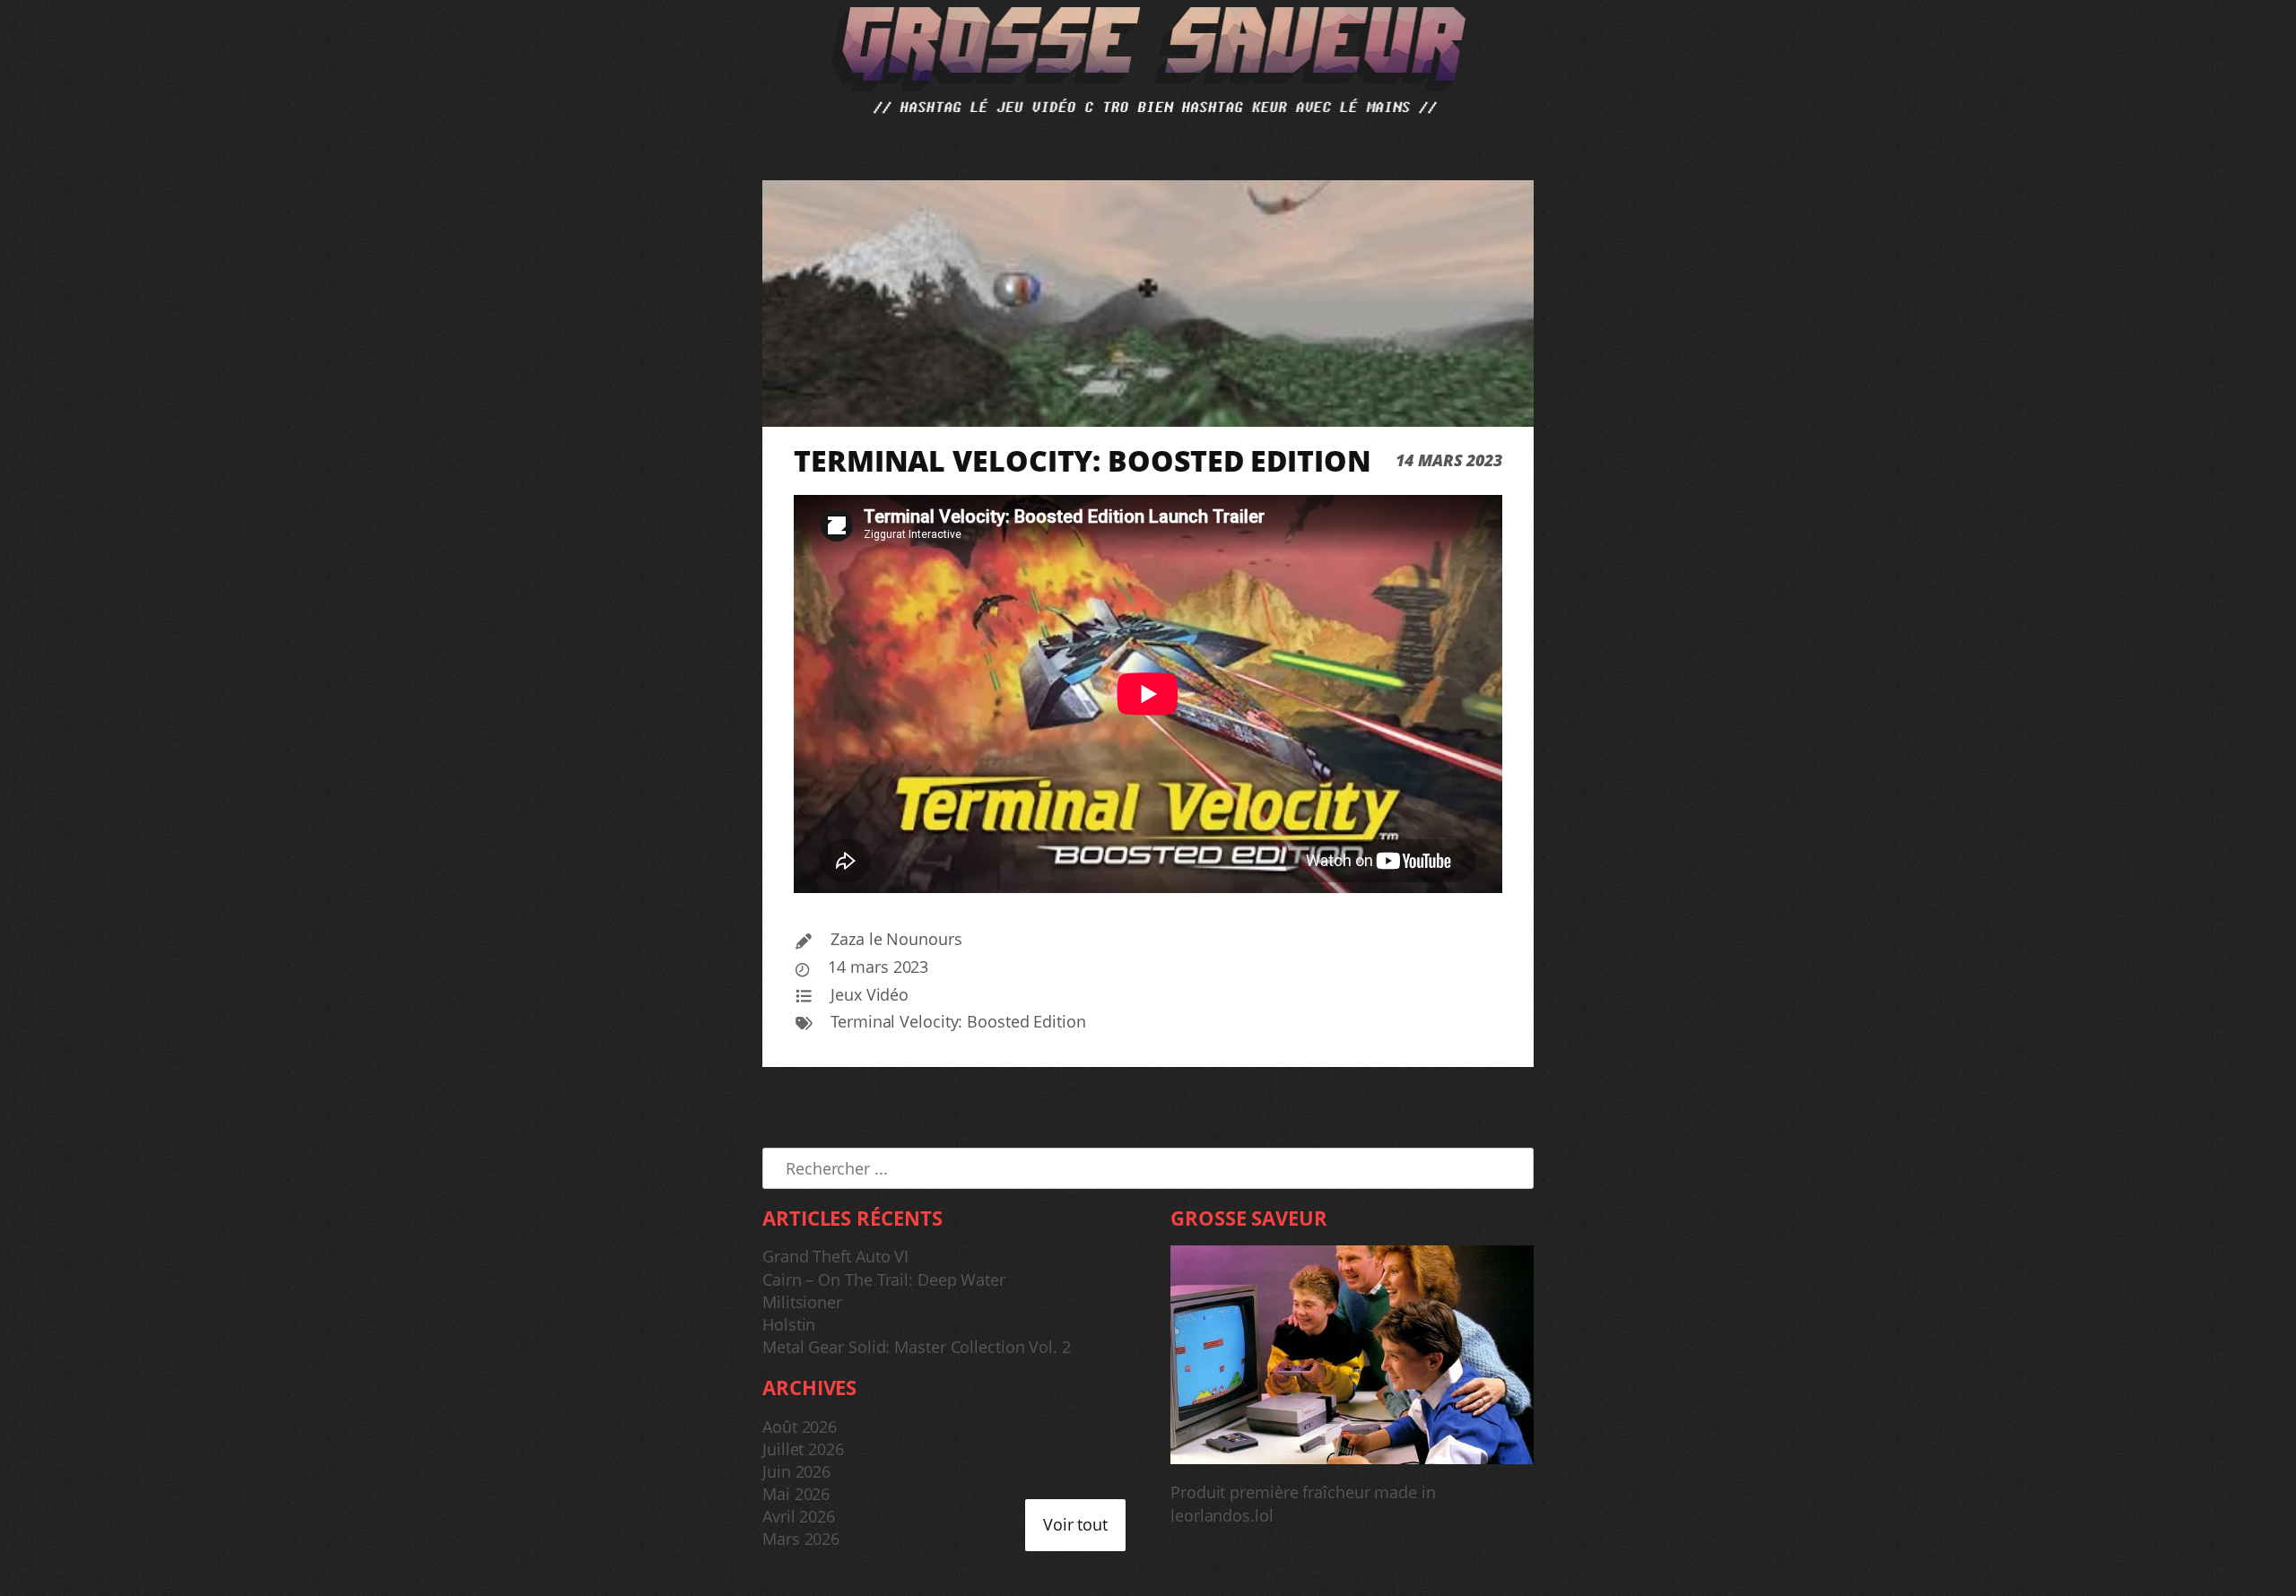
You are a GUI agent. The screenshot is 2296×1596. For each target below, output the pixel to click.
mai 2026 (796, 1494)
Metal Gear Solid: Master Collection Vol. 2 (917, 1347)
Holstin (789, 1324)
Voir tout (1075, 1524)
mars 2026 (801, 1539)
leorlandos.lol (1222, 1515)
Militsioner (802, 1302)
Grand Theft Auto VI (835, 1256)
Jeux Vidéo (870, 994)
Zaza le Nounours (896, 939)
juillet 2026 (803, 1449)
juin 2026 (796, 1471)
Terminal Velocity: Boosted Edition (958, 1021)
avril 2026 (799, 1516)
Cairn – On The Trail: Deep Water (884, 1279)
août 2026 (800, 1427)
